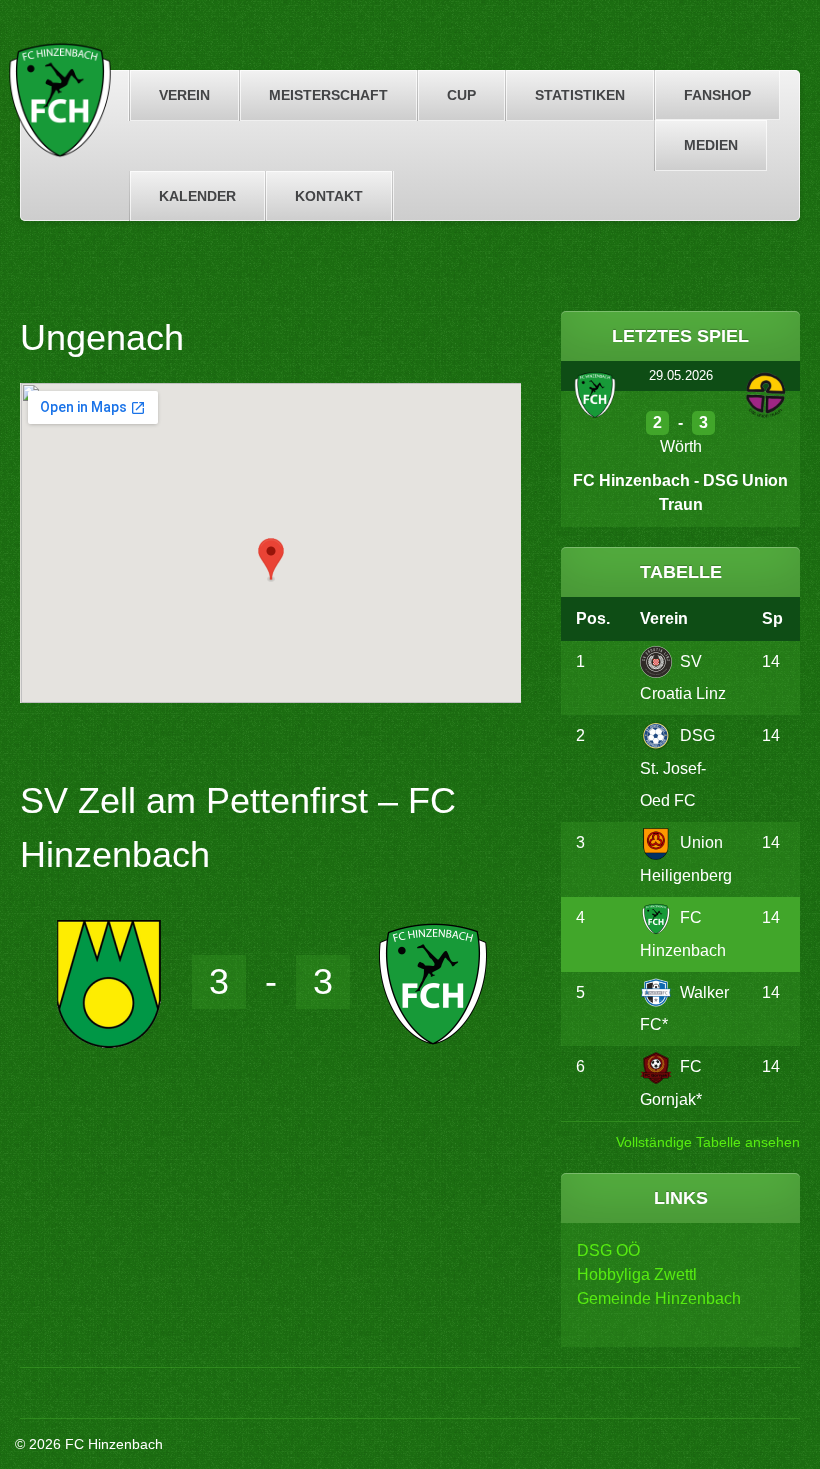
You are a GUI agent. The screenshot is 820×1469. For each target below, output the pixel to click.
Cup (461, 95)
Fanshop (717, 95)
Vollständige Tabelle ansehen (708, 1142)
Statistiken (580, 95)
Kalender (197, 196)
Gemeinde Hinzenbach (659, 1298)
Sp (772, 618)
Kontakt (329, 196)
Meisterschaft (328, 95)
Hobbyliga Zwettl (637, 1274)
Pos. (593, 618)
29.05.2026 (681, 375)
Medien (711, 145)
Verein (184, 95)
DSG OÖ (608, 1250)
